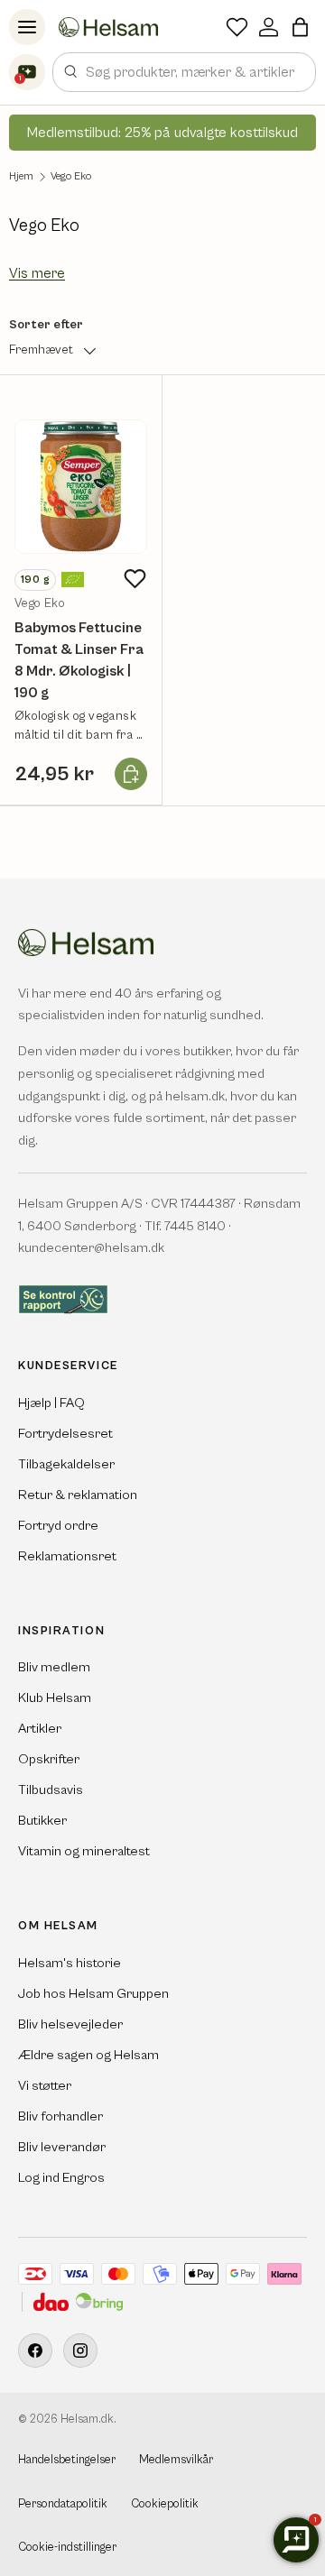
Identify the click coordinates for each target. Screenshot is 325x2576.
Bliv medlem (54, 1667)
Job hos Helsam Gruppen (93, 1994)
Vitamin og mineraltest (84, 1851)
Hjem (21, 177)
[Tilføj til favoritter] (135, 579)
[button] (300, 27)
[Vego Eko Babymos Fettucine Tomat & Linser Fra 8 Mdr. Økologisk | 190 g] (81, 487)
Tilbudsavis (51, 1790)
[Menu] (27, 27)
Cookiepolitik (165, 2504)
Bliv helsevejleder (70, 2024)
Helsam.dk (87, 2420)
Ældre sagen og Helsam (88, 2055)
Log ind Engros (61, 2178)
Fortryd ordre (58, 1526)
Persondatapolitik (63, 2504)
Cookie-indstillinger (67, 2548)
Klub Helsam (55, 1698)
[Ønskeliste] (237, 27)
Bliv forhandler (60, 2116)
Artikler (40, 1729)
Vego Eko (71, 177)
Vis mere (37, 273)
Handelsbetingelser (67, 2460)
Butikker (42, 1821)
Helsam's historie (70, 1963)
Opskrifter (49, 1759)
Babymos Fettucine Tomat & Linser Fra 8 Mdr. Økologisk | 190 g (79, 660)
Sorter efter (46, 325)
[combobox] (184, 72)
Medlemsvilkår (176, 2460)
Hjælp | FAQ (51, 1403)
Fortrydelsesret (65, 1434)
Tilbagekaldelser (66, 1464)
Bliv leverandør (62, 2147)
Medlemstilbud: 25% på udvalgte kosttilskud (162, 133)
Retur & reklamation (78, 1495)
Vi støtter (45, 2086)
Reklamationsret (67, 1556)
